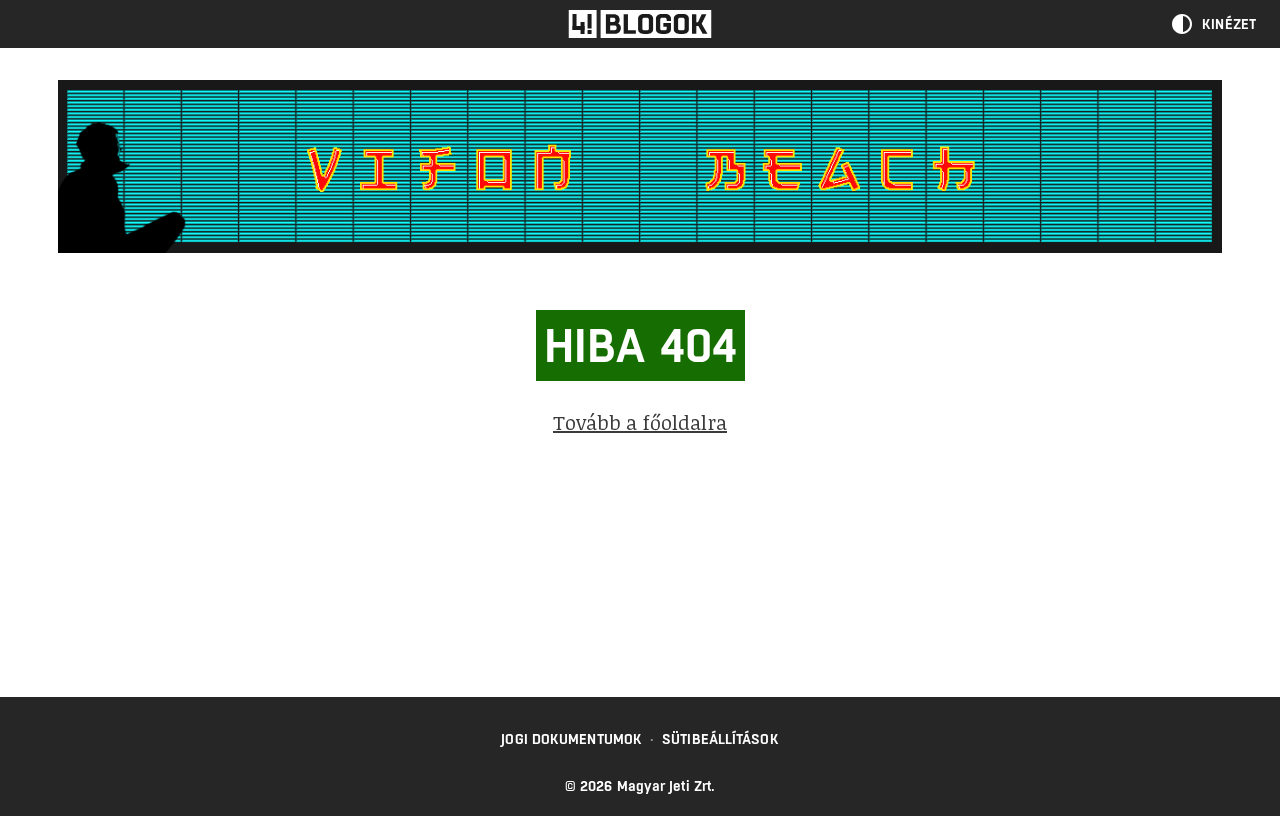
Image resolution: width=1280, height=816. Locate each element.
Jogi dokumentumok (571, 739)
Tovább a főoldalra (640, 422)
